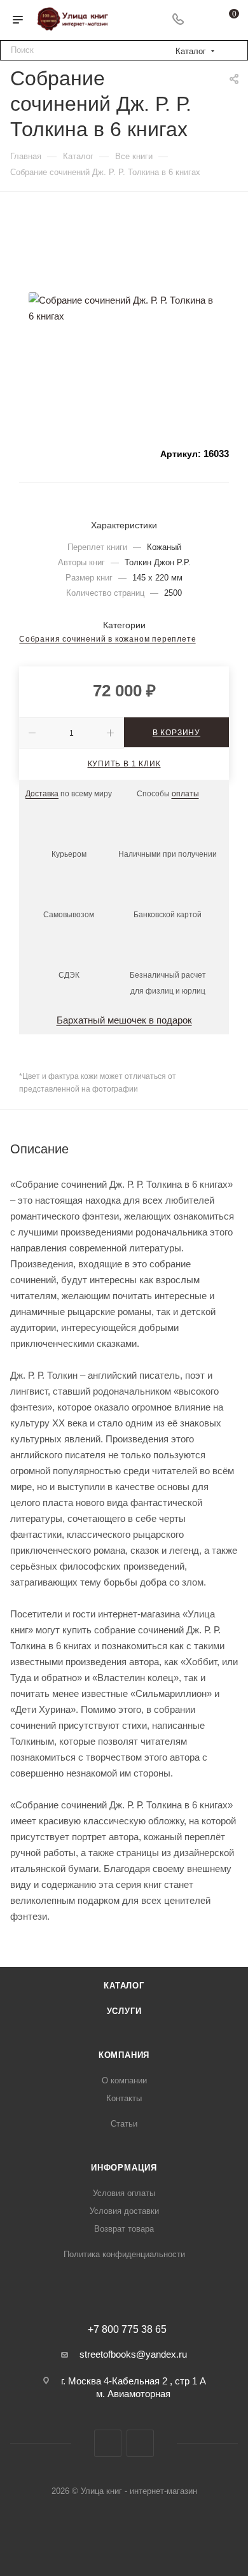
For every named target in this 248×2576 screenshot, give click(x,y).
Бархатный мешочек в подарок (124, 1020)
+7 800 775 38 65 (127, 2330)
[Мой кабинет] (202, 20)
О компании (124, 2080)
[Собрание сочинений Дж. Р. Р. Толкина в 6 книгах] (124, 308)
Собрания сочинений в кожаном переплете (107, 639)
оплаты (185, 794)
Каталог (124, 1986)
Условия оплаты (124, 2193)
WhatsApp (140, 2443)
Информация (124, 2168)
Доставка (42, 794)
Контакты (124, 2098)
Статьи (124, 2124)
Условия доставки (124, 2211)
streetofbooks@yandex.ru (133, 2354)
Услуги (124, 2011)
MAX (108, 2443)
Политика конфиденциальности (124, 2254)
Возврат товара (124, 2229)
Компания (124, 2055)
